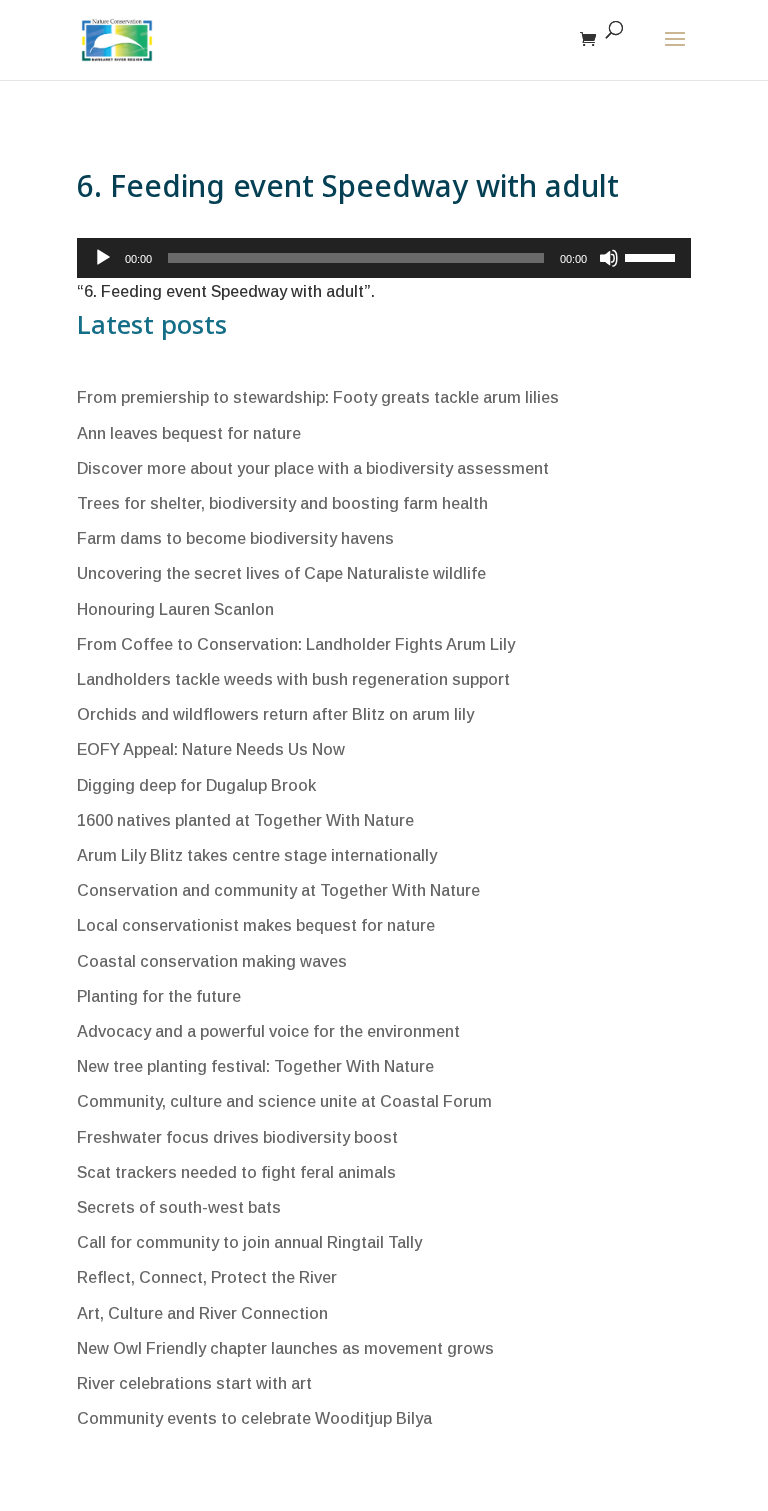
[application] (384, 258)
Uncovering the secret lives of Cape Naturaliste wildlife (281, 573)
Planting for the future (159, 996)
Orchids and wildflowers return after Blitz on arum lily (275, 714)
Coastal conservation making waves (212, 961)
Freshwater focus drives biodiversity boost (237, 1137)
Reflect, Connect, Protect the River (207, 1277)
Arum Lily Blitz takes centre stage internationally (257, 855)
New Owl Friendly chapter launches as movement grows (285, 1348)
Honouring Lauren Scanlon (175, 609)
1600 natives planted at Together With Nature (245, 820)
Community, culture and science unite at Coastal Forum (284, 1101)
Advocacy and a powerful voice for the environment (268, 1031)
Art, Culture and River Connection (202, 1313)
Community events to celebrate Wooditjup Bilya (254, 1418)
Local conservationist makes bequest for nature (256, 925)
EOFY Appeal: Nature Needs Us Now (211, 749)
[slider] (653, 256)
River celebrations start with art (194, 1383)
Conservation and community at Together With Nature (278, 890)
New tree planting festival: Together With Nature (255, 1066)
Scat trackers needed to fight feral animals (236, 1172)
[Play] (103, 258)
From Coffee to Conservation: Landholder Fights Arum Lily (296, 644)
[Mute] (609, 258)
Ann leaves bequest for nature (189, 433)
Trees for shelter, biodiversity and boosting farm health (282, 503)
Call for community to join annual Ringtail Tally (249, 1242)
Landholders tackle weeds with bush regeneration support (293, 679)
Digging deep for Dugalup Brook (196, 785)
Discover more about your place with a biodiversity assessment (313, 468)
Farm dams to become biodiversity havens (235, 538)
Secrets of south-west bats (179, 1207)
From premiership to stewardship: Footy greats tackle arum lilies (318, 397)
